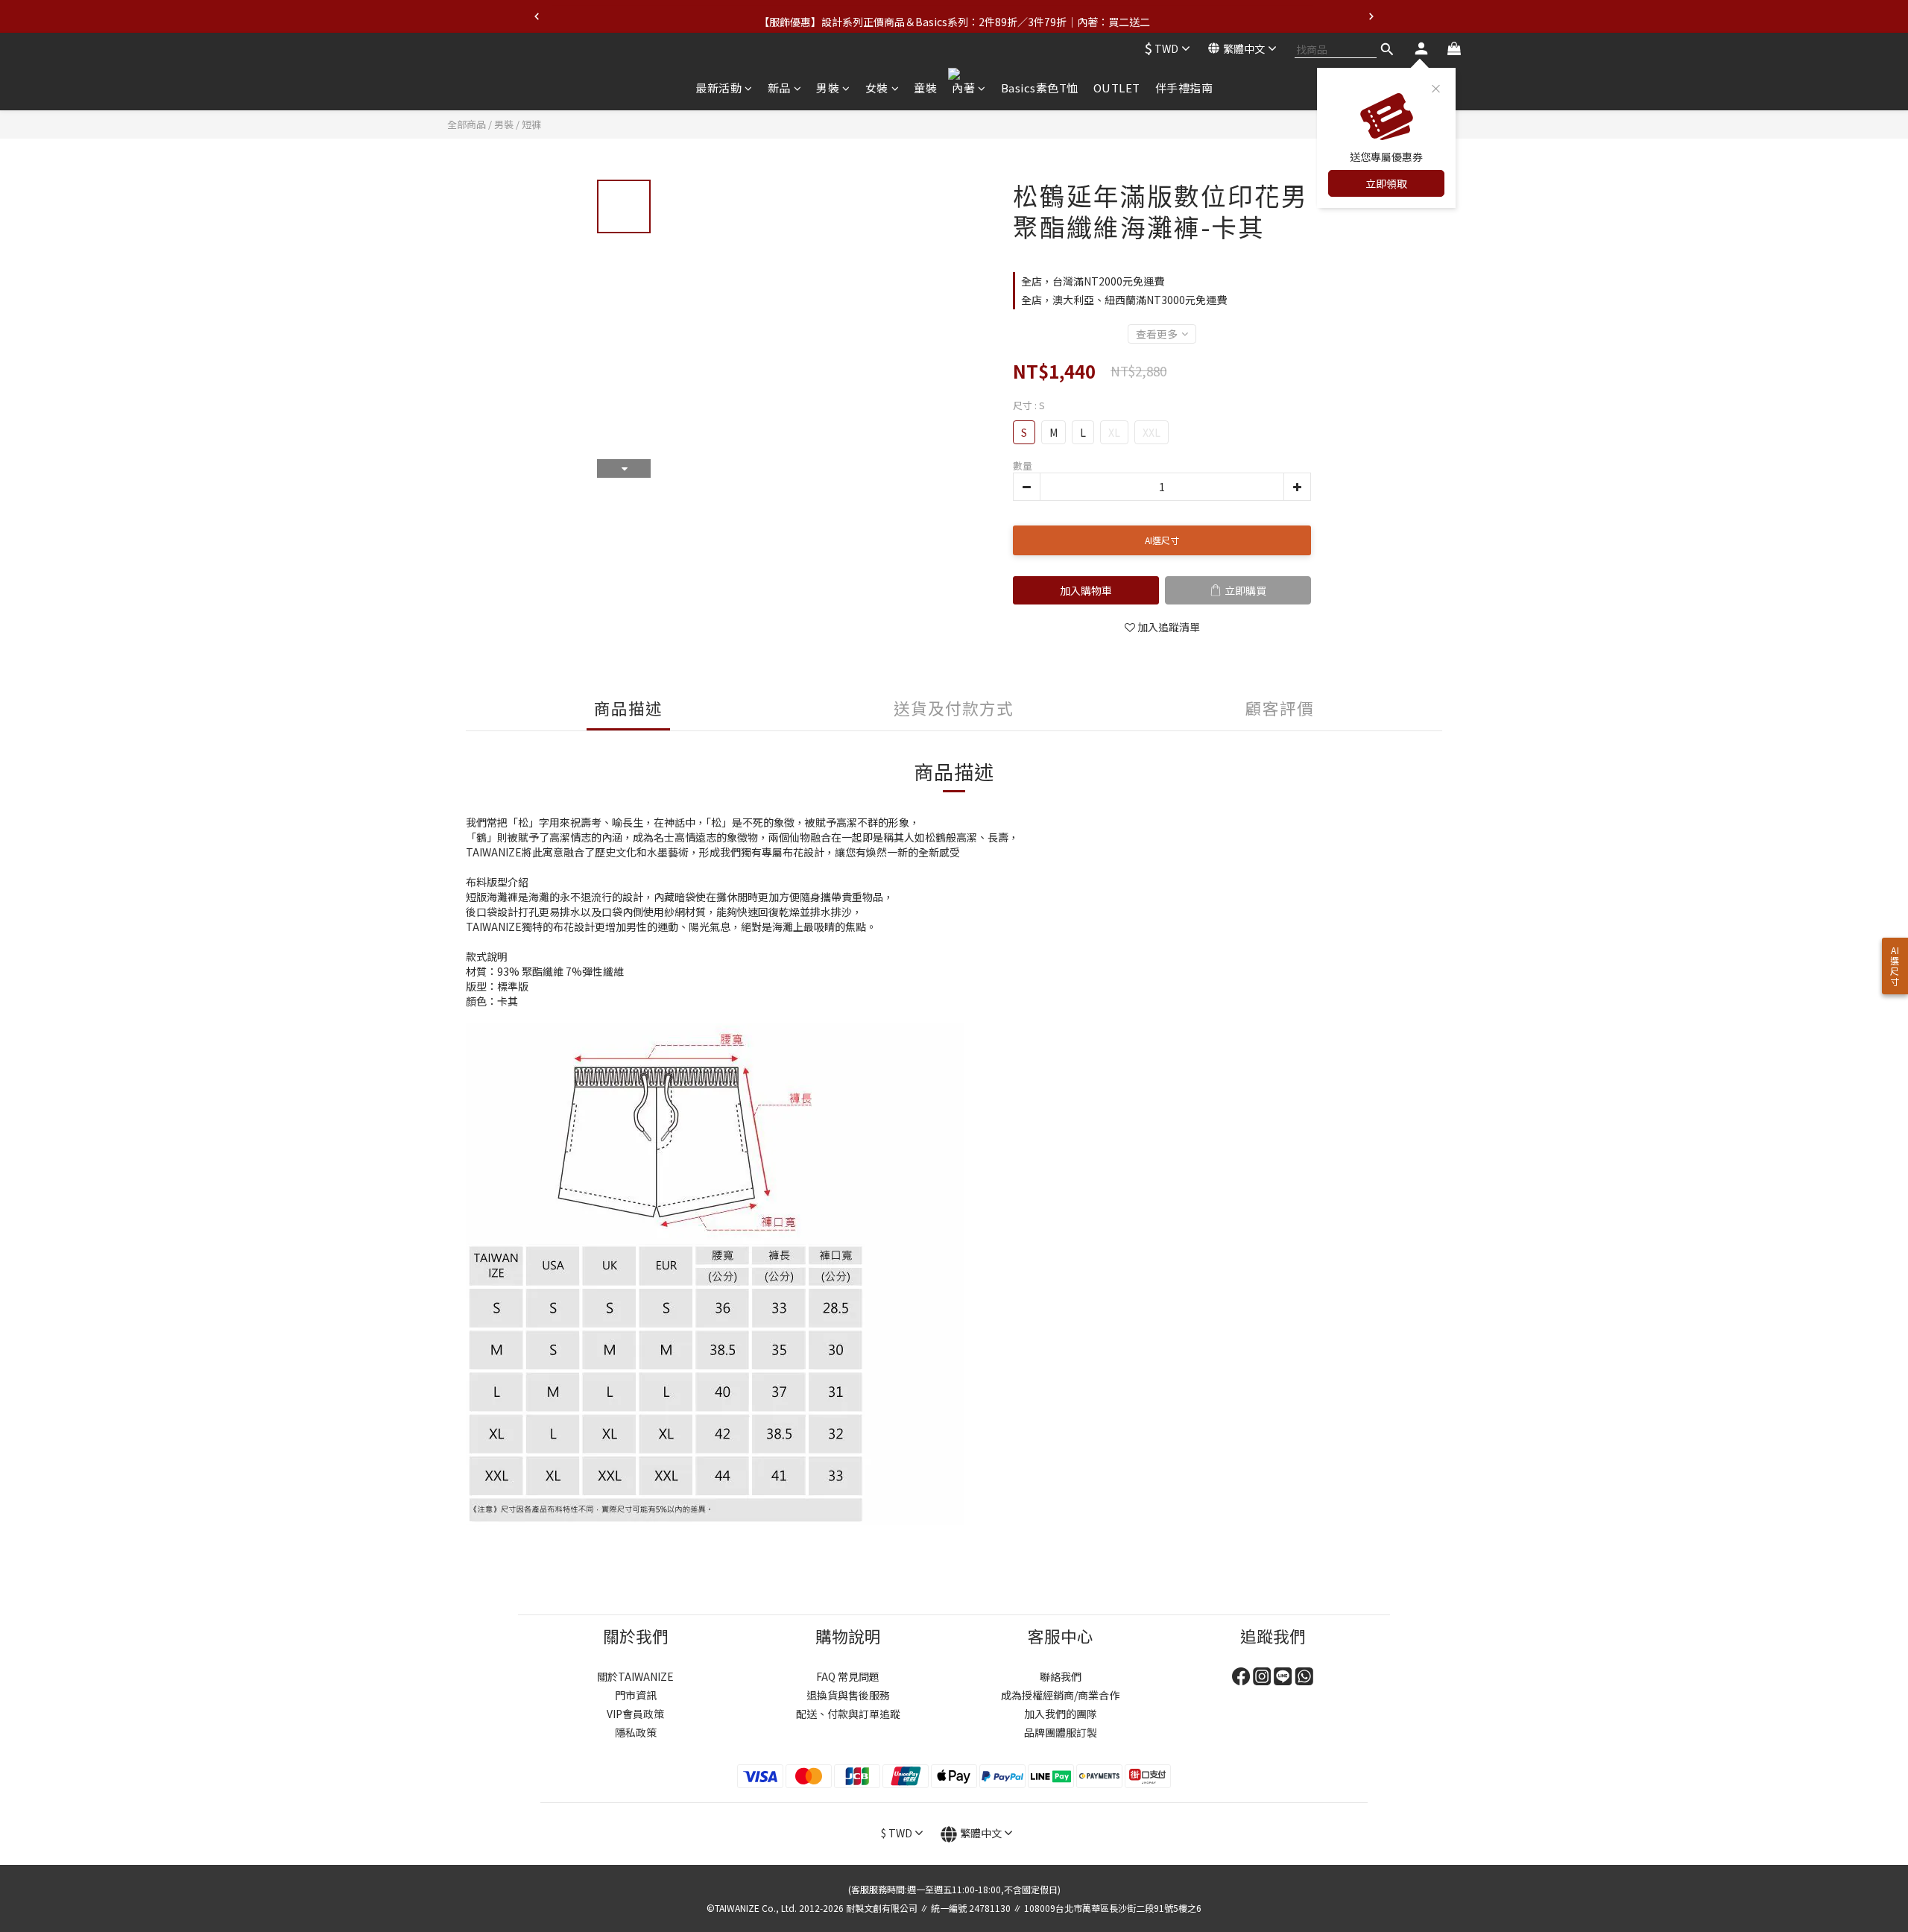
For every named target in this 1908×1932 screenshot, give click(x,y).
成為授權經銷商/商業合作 (1060, 1695)
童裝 (925, 88)
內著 (963, 88)
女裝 (877, 88)
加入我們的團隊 (1061, 1714)
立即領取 (1386, 183)
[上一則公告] (537, 16)
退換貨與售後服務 (848, 1695)
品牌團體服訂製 (1061, 1732)
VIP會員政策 (635, 1714)
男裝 (828, 88)
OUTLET (1117, 88)
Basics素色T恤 (1040, 88)
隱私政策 (636, 1732)
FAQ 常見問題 (848, 1676)
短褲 (531, 124)
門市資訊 (636, 1695)
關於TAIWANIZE (635, 1676)
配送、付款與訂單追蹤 (848, 1714)
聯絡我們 (1061, 1676)
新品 (779, 88)
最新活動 (718, 88)
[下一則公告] (1371, 16)
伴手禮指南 (1184, 88)
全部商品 (467, 124)
